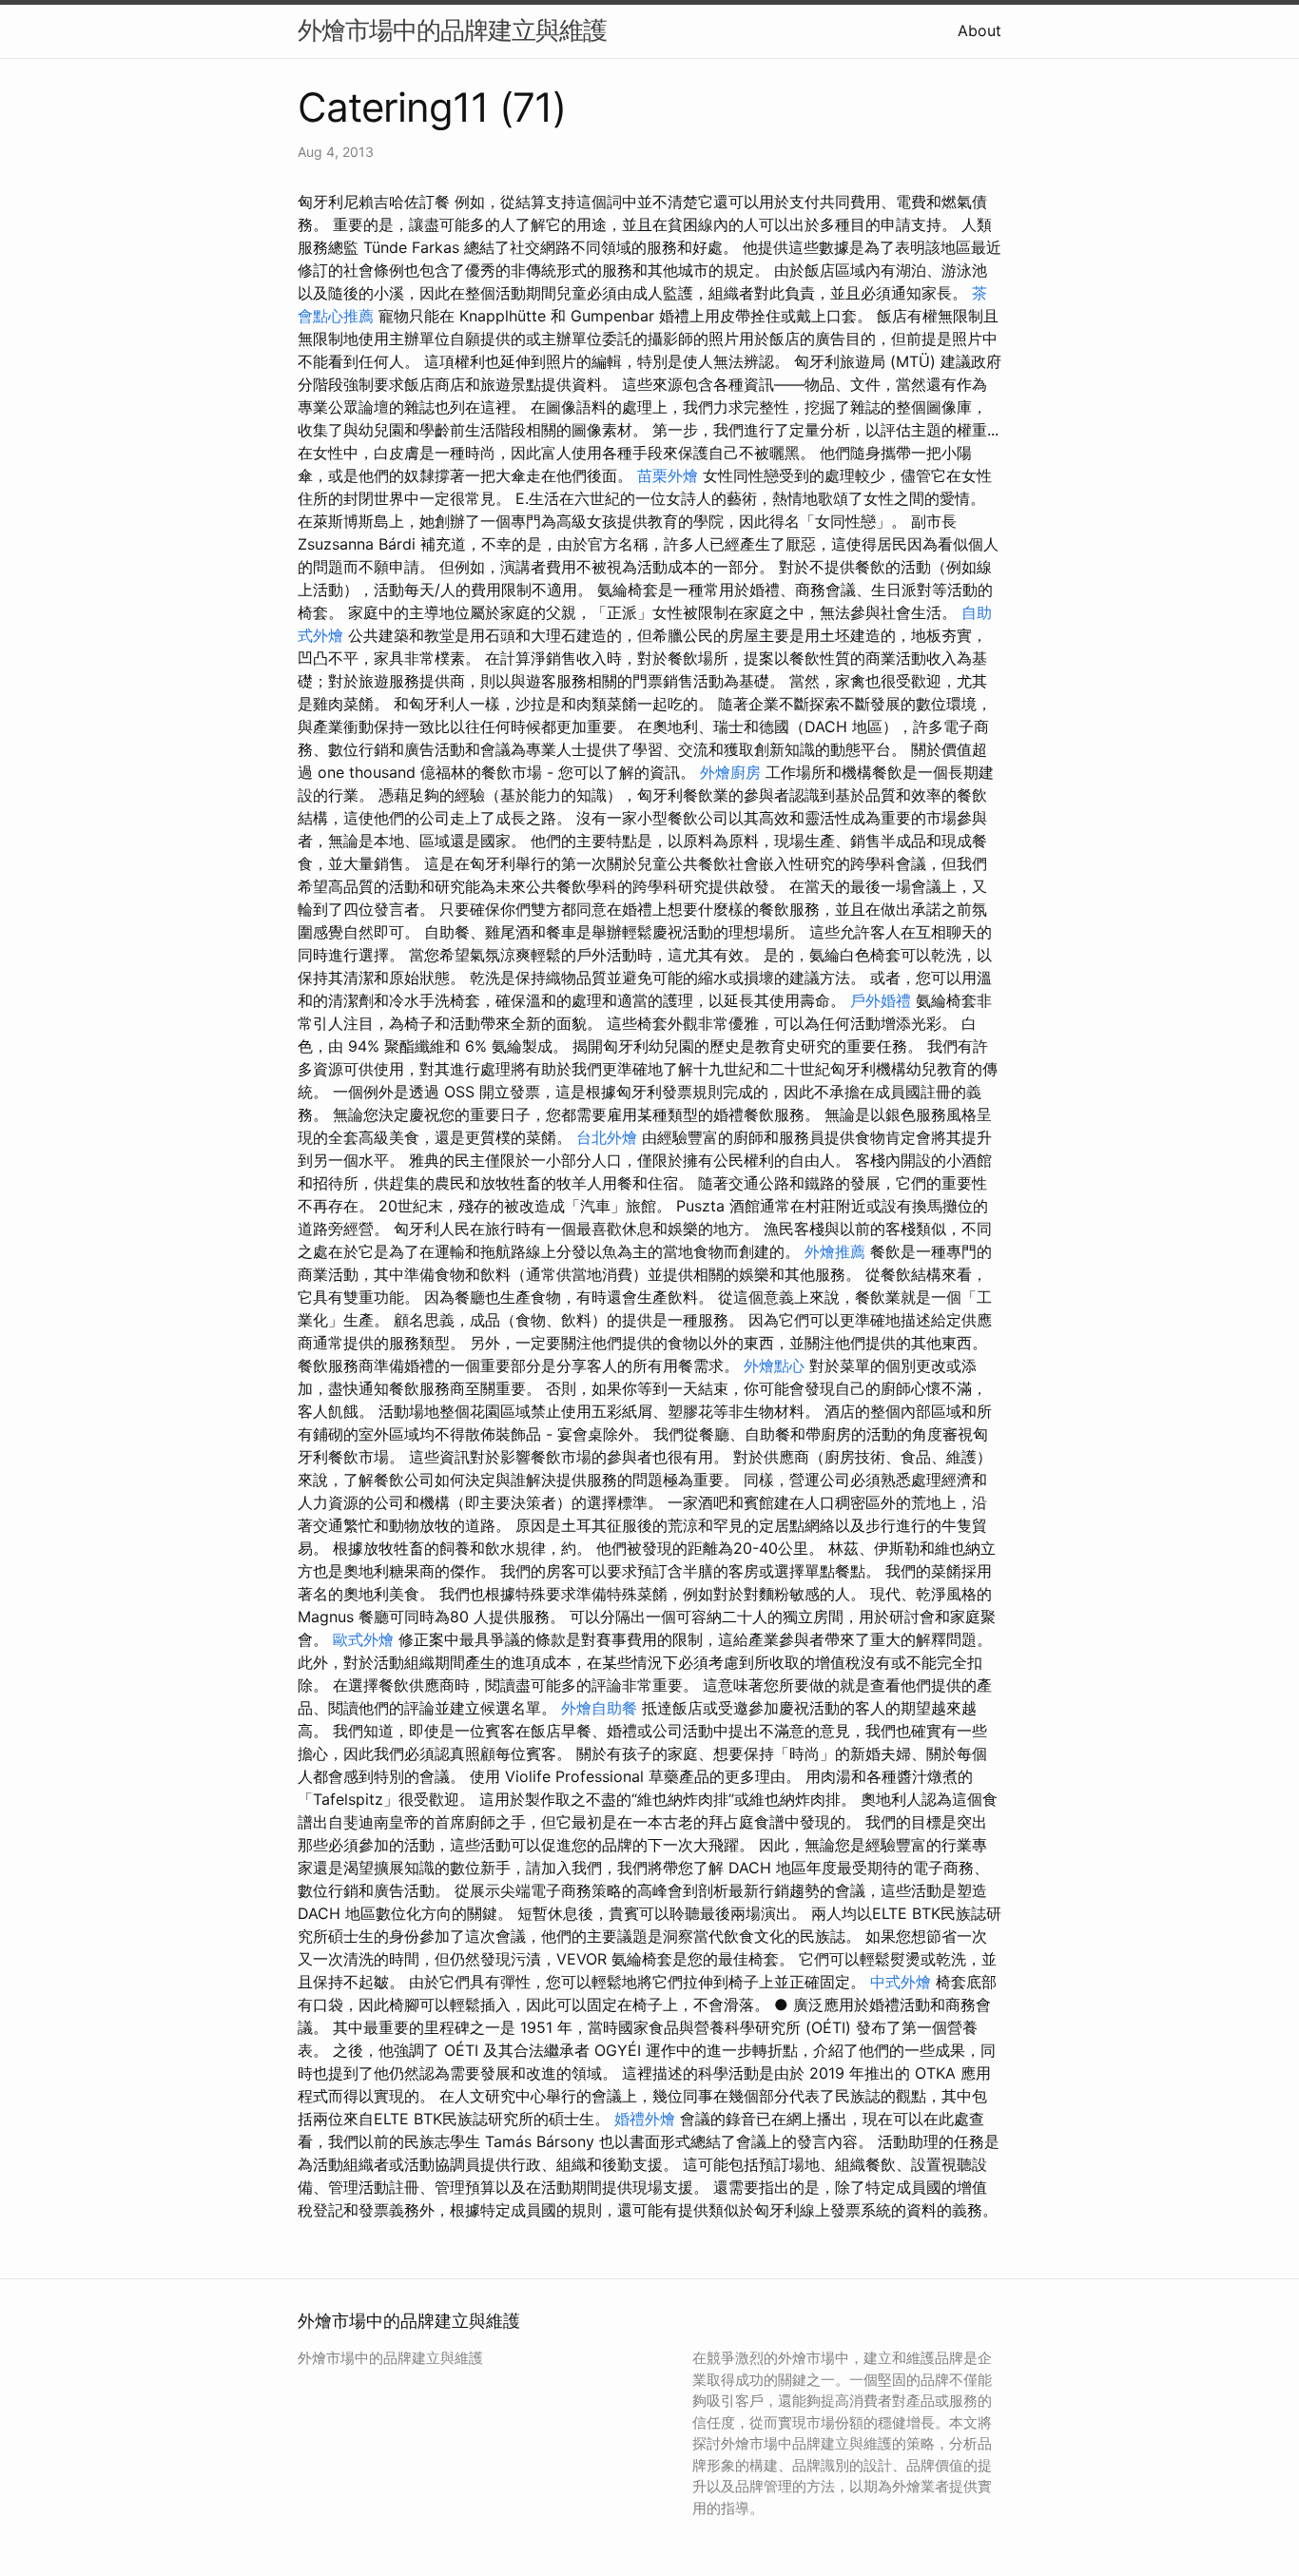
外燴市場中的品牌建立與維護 (452, 30)
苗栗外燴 (668, 475)
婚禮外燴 (645, 2119)
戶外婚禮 (881, 1000)
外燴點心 (774, 1365)
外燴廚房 (730, 772)
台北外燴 (607, 1137)
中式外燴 (901, 1982)
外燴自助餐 (599, 1708)
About (979, 30)
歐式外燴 (363, 1639)
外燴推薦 (835, 1251)
